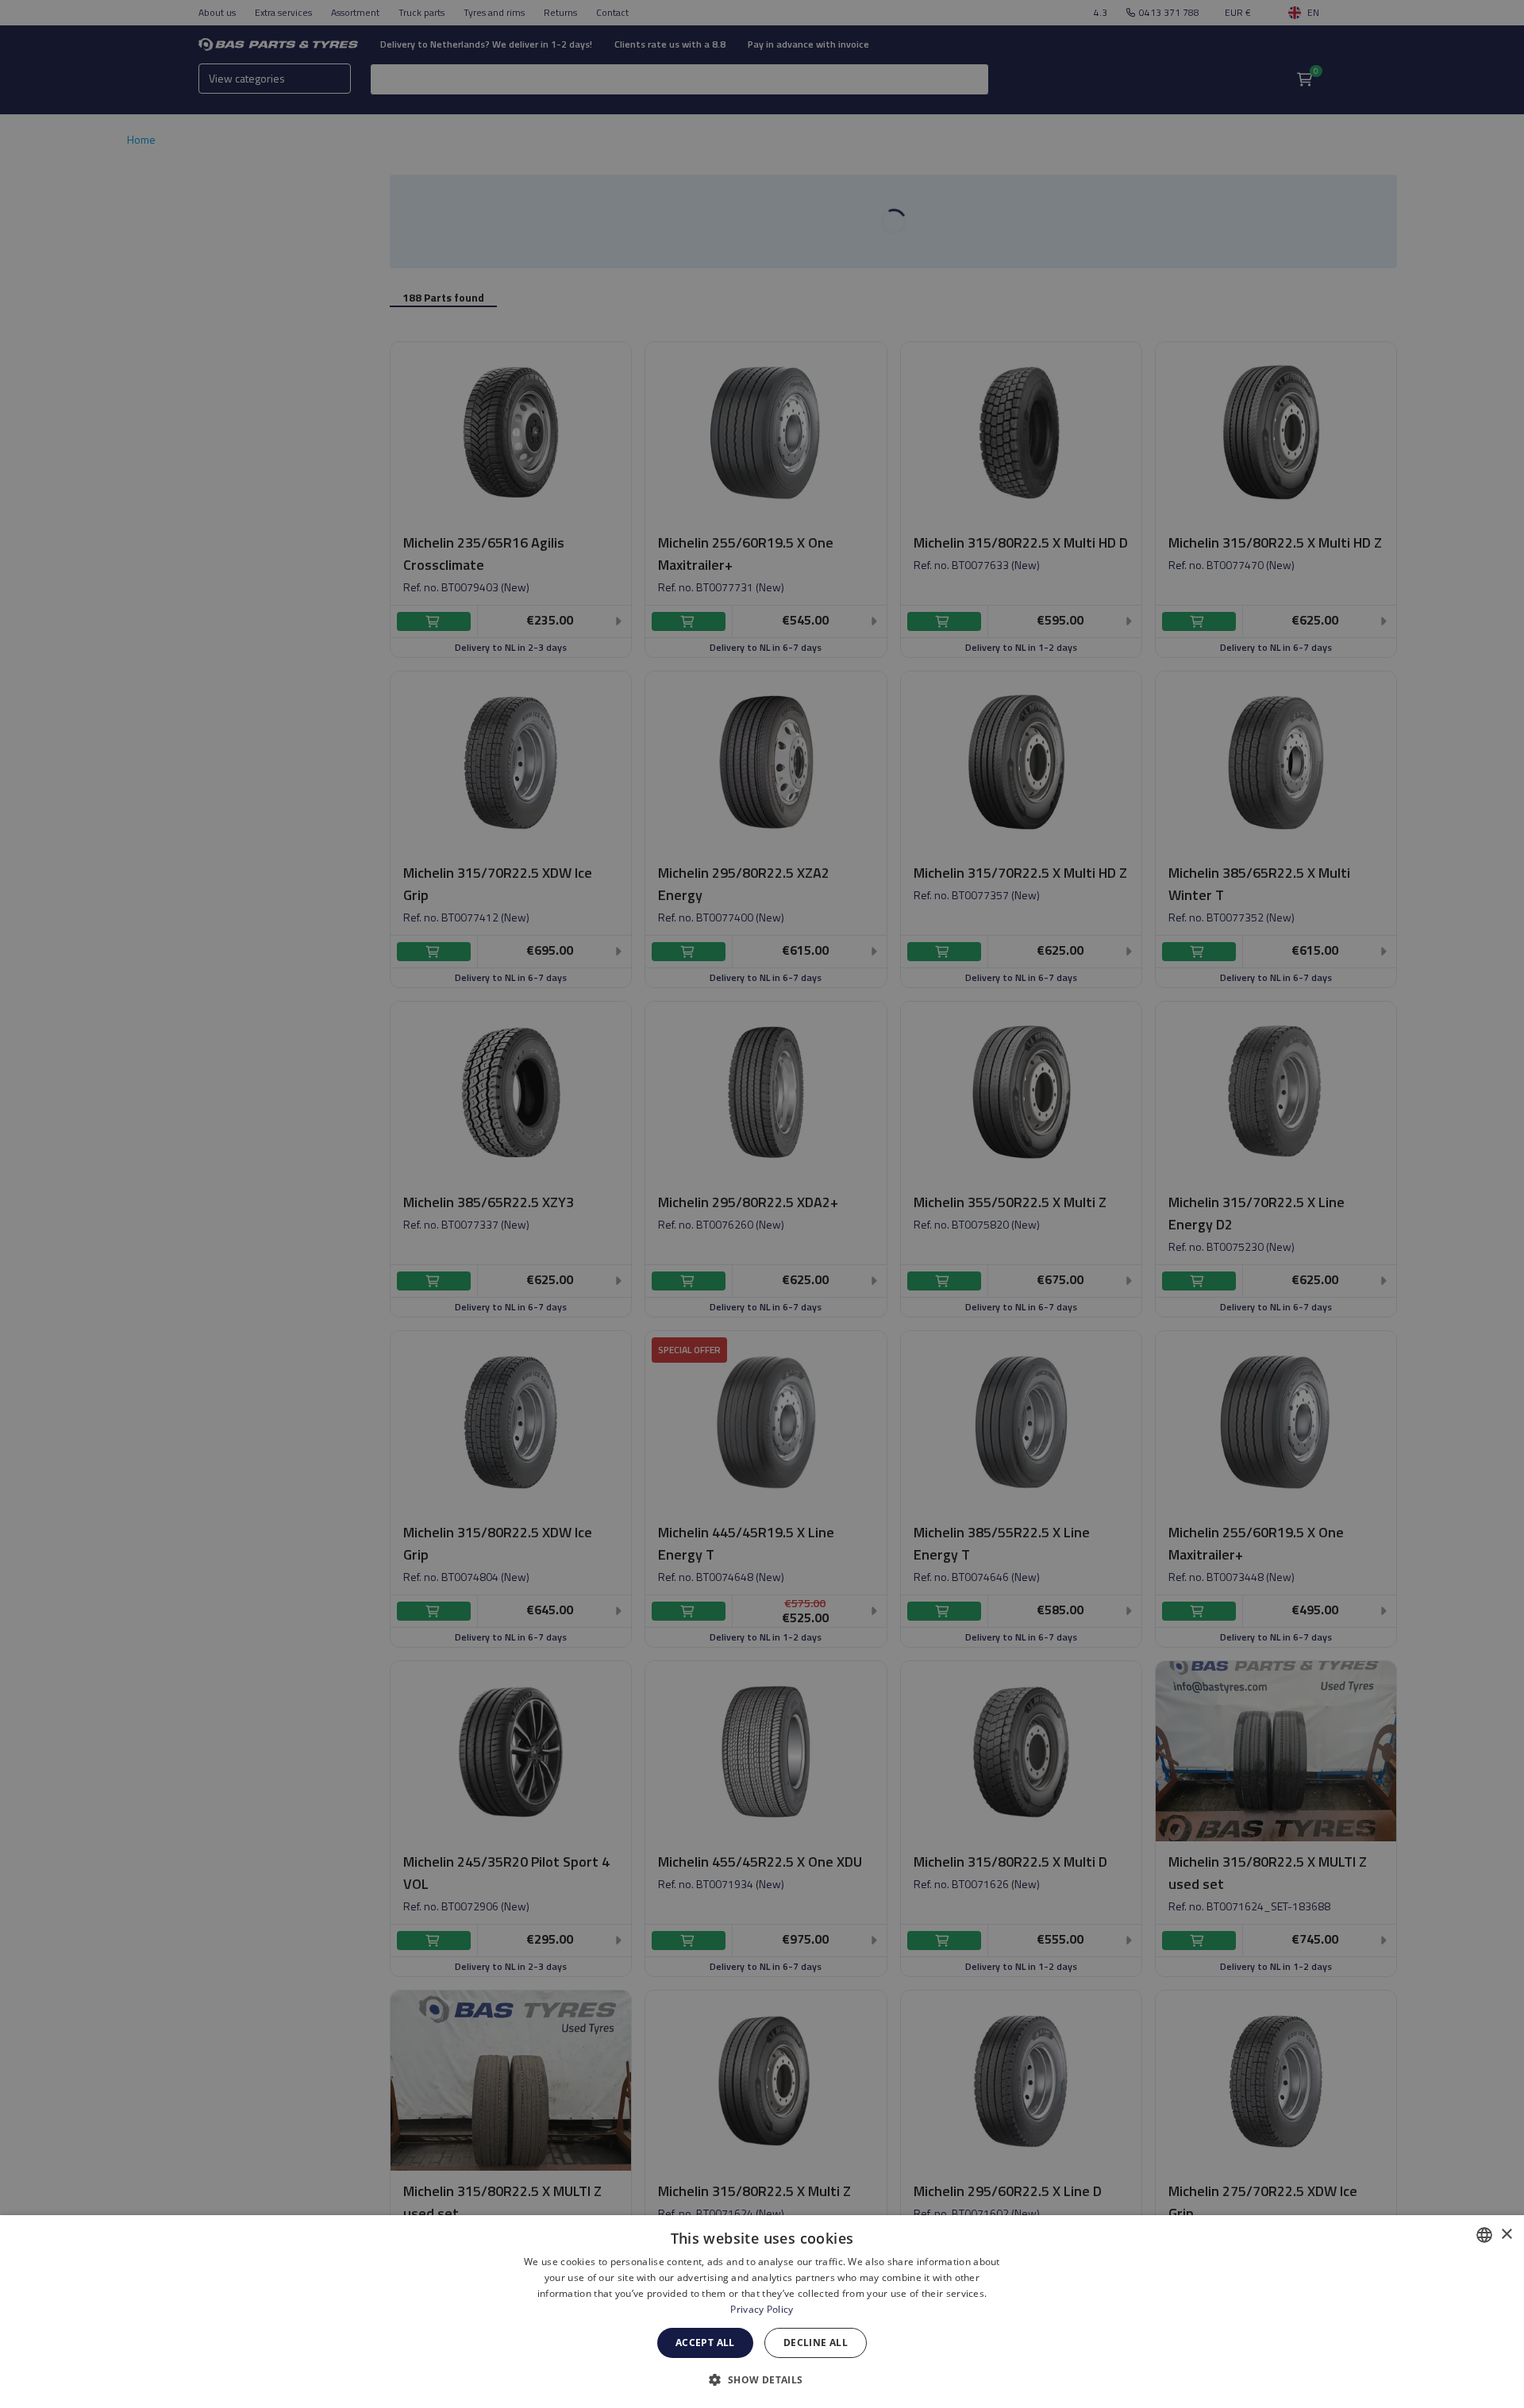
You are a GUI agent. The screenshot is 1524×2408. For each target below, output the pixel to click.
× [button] (1506, 2235)
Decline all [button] (816, 2343)
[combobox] (1484, 2235)
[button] (762, 2379)
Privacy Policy (762, 2309)
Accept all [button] (705, 2343)
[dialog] (762, 2312)
